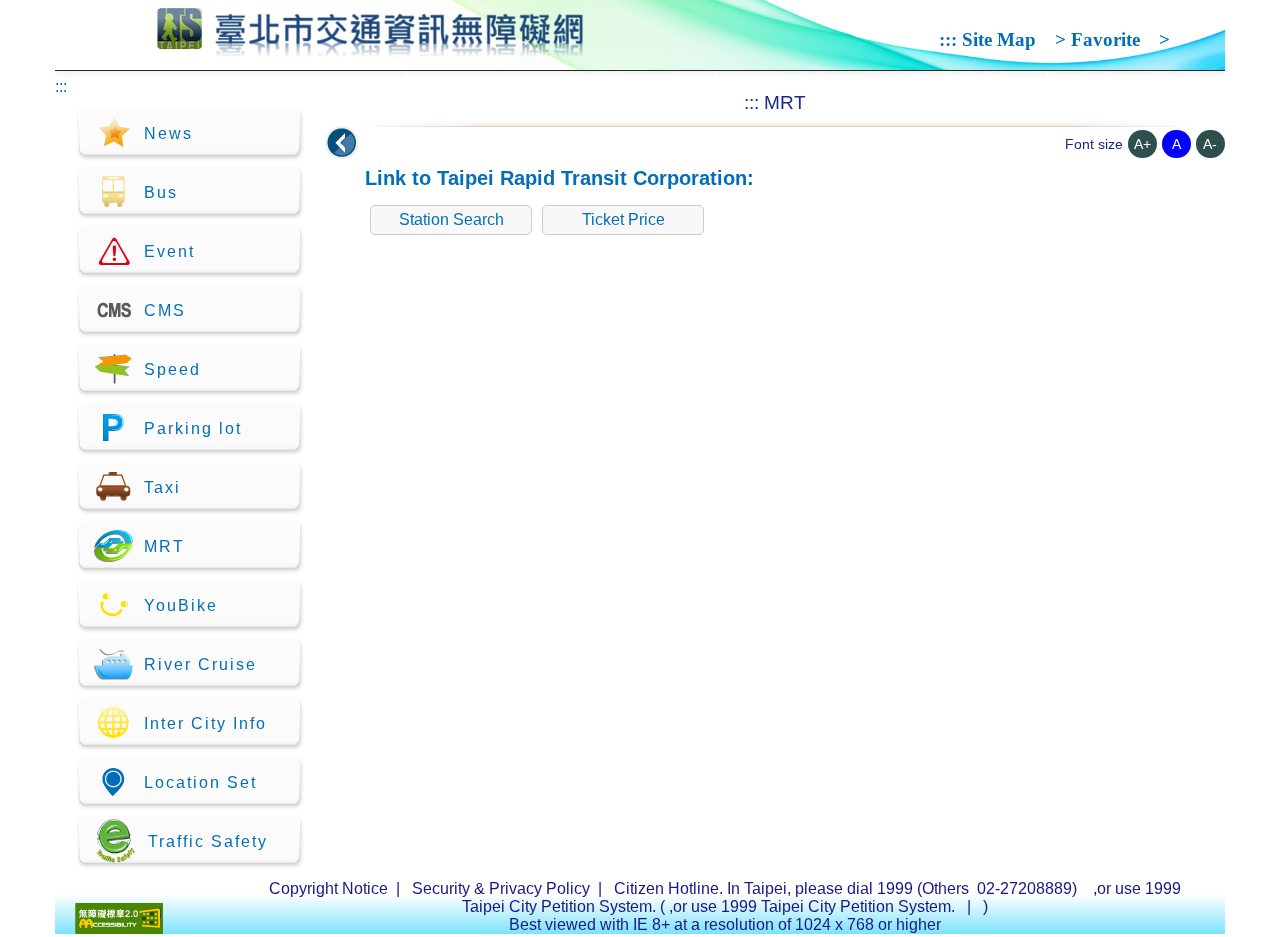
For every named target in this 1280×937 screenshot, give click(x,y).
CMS (165, 310)
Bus (161, 192)
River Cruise (200, 664)
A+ (1142, 144)
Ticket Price (623, 219)
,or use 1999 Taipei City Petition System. (814, 906)
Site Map (999, 39)
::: (948, 39)
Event (169, 251)
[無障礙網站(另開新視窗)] (119, 928)
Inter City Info (205, 723)
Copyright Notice (328, 888)
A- (1210, 144)
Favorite (1105, 39)
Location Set (200, 782)
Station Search (451, 219)
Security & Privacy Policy (501, 888)
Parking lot (193, 428)
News (168, 133)
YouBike (181, 605)
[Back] (342, 143)
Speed (172, 369)
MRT (164, 546)
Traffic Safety (208, 841)
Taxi (162, 487)
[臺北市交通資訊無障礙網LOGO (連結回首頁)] (370, 48)
